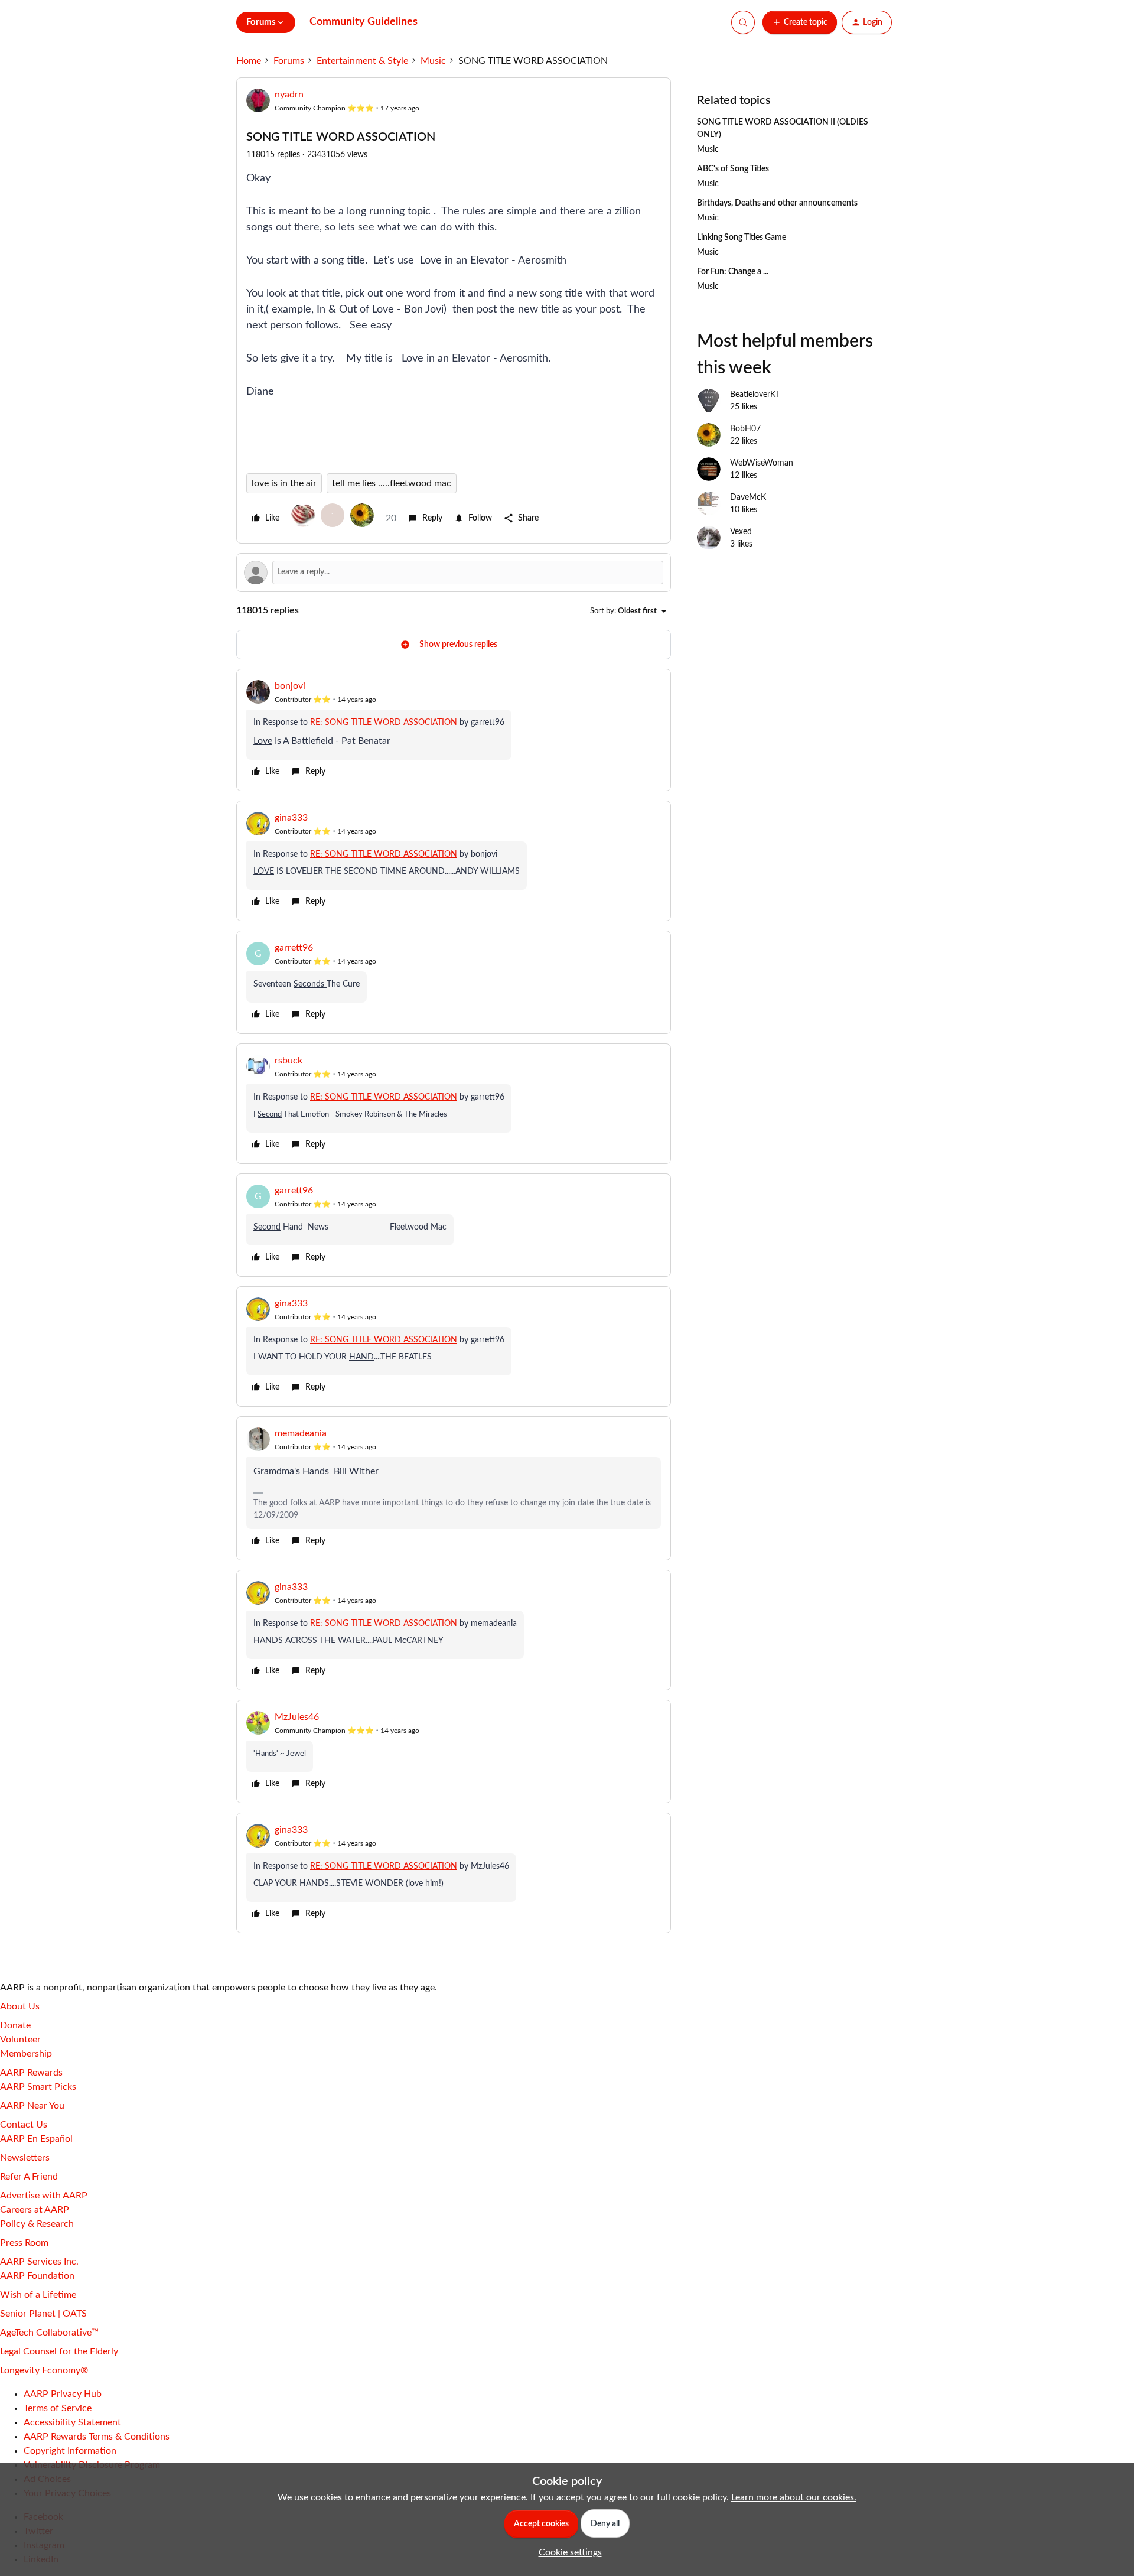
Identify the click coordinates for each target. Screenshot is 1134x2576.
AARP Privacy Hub (63, 2394)
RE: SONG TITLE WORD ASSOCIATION (384, 723)
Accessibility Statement (72, 2422)
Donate (15, 2025)
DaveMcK (748, 497)
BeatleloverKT (755, 395)
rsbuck (289, 1061)
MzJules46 (297, 1717)
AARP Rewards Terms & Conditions (97, 2437)
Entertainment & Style (362, 61)
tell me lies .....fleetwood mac (392, 483)
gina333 (291, 818)
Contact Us (24, 2125)
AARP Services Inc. (39, 2262)
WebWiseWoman (762, 463)
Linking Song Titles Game (742, 238)
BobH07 (745, 429)
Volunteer (20, 2040)
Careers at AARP (35, 2210)
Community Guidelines (364, 22)
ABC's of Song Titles (733, 169)
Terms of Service (58, 2408)
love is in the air (284, 483)
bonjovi (290, 686)
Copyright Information (70, 2451)
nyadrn (289, 95)
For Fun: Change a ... (733, 272)
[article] (454, 730)
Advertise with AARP (44, 2196)
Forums (289, 61)
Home (249, 61)
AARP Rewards (31, 2073)
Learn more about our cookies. (794, 2497)
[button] (800, 22)
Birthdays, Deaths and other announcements (777, 203)
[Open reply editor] (454, 573)
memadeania (301, 1433)
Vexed (741, 532)
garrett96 (294, 948)
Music (433, 61)
